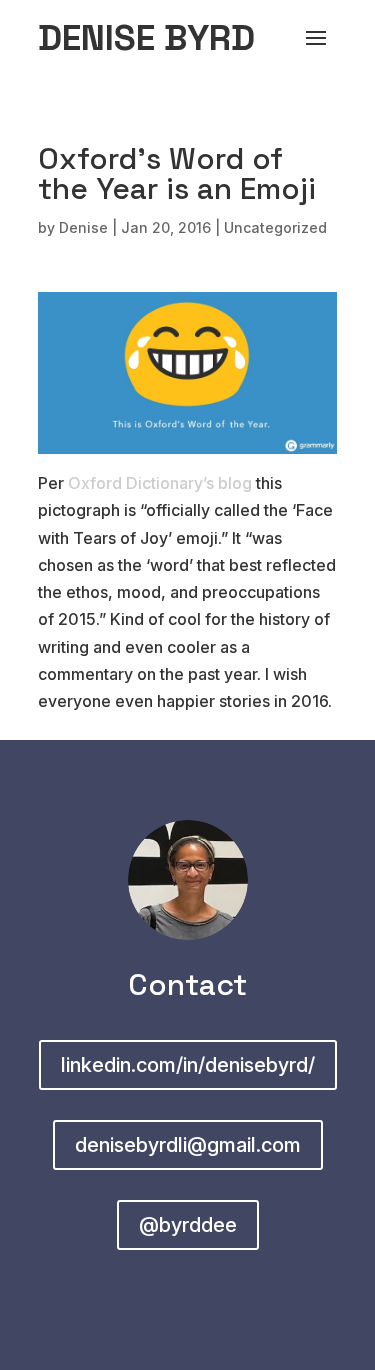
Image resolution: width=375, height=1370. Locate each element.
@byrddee (188, 1225)
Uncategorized (275, 227)
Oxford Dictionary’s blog (160, 483)
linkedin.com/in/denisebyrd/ (188, 1065)
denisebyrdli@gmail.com (188, 1145)
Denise (83, 227)
